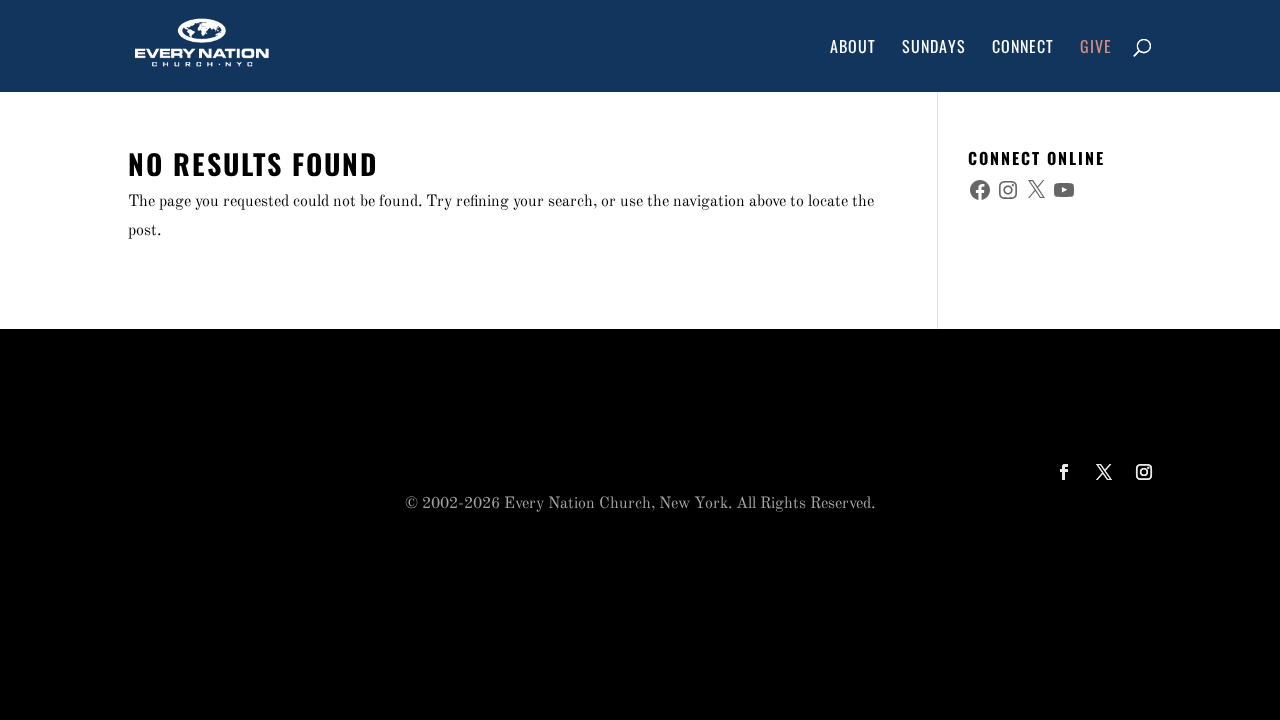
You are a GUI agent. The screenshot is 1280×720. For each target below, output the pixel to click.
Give (1096, 48)
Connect (1023, 48)
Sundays (934, 48)
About (853, 48)
